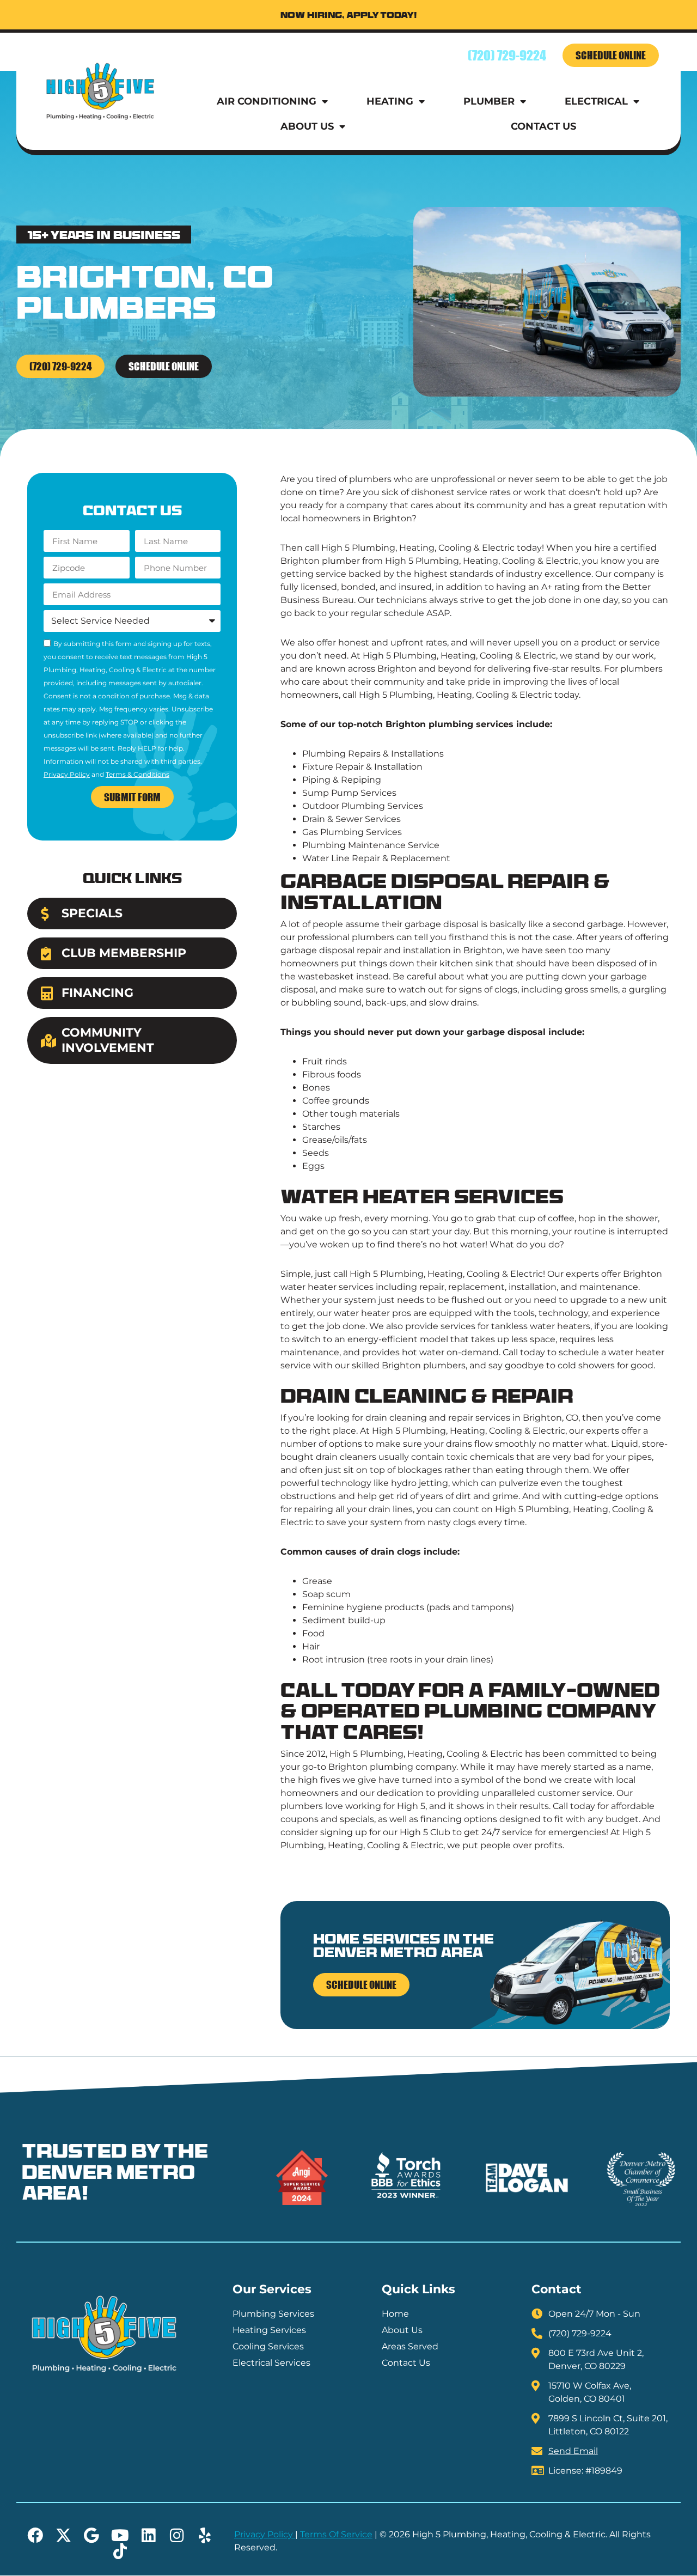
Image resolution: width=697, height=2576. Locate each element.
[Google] (92, 2535)
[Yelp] (205, 2535)
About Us (307, 126)
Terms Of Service (336, 2534)
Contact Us (543, 126)
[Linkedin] (148, 2535)
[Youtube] (120, 2535)
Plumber (489, 101)
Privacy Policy (67, 774)
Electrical (596, 101)
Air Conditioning (267, 101)
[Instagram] (177, 2535)
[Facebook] (35, 2535)
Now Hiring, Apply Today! (349, 16)
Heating (390, 101)
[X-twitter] (63, 2535)
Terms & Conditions (137, 774)
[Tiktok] (120, 2551)
